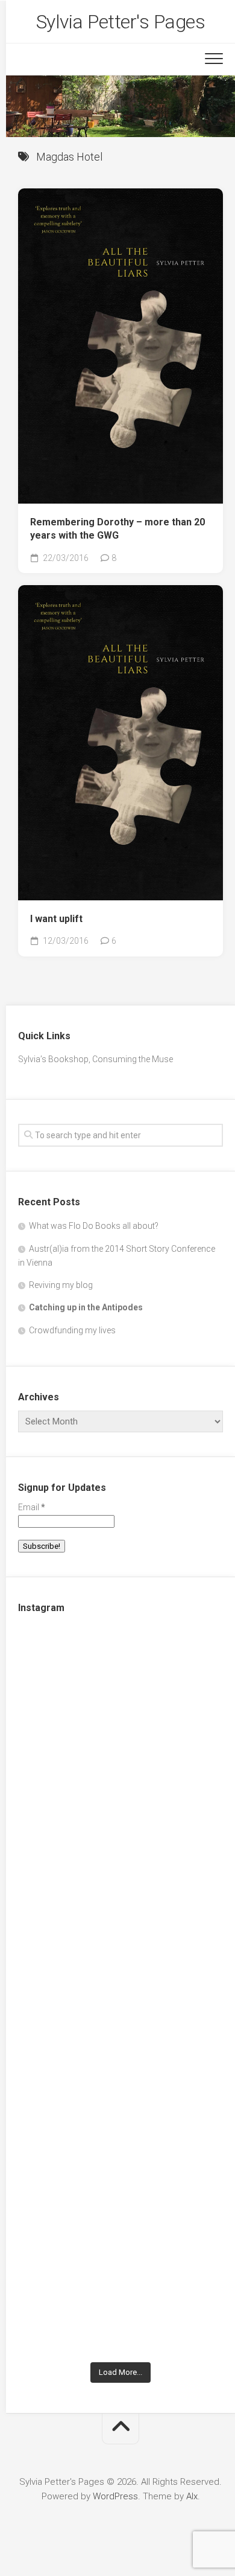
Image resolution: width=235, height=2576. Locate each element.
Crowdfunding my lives (72, 1330)
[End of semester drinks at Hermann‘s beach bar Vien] (121, 1932)
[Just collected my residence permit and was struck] (121, 1690)
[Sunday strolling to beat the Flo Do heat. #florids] (121, 1810)
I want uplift (56, 919)
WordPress (115, 2496)
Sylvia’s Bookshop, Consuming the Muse (96, 1059)
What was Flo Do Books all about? (94, 1226)
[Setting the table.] (121, 2295)
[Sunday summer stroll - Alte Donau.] (121, 2052)
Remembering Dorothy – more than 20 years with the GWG (117, 529)
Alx (192, 2496)
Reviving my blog (61, 1285)
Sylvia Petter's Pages (121, 22)
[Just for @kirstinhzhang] (121, 2173)
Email (32, 1507)
